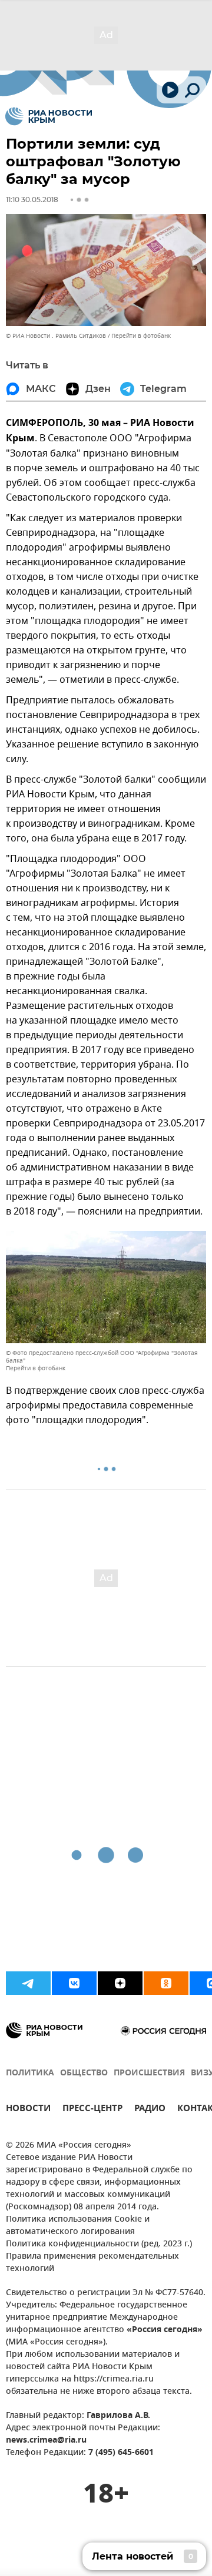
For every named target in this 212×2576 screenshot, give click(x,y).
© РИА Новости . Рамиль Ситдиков (56, 336)
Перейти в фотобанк (141, 336)
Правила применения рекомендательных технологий (92, 2263)
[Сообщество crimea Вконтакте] (74, 1983)
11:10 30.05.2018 (32, 199)
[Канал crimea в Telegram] (28, 1983)
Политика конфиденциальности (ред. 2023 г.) (99, 2244)
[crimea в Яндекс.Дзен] (120, 1983)
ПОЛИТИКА (30, 2073)
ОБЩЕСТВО (84, 2073)
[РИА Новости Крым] (49, 116)
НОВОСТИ (28, 2110)
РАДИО (150, 2110)
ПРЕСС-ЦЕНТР (92, 2110)
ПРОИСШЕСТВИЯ (149, 2073)
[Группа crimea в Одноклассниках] (166, 1983)
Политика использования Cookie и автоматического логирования (78, 2226)
